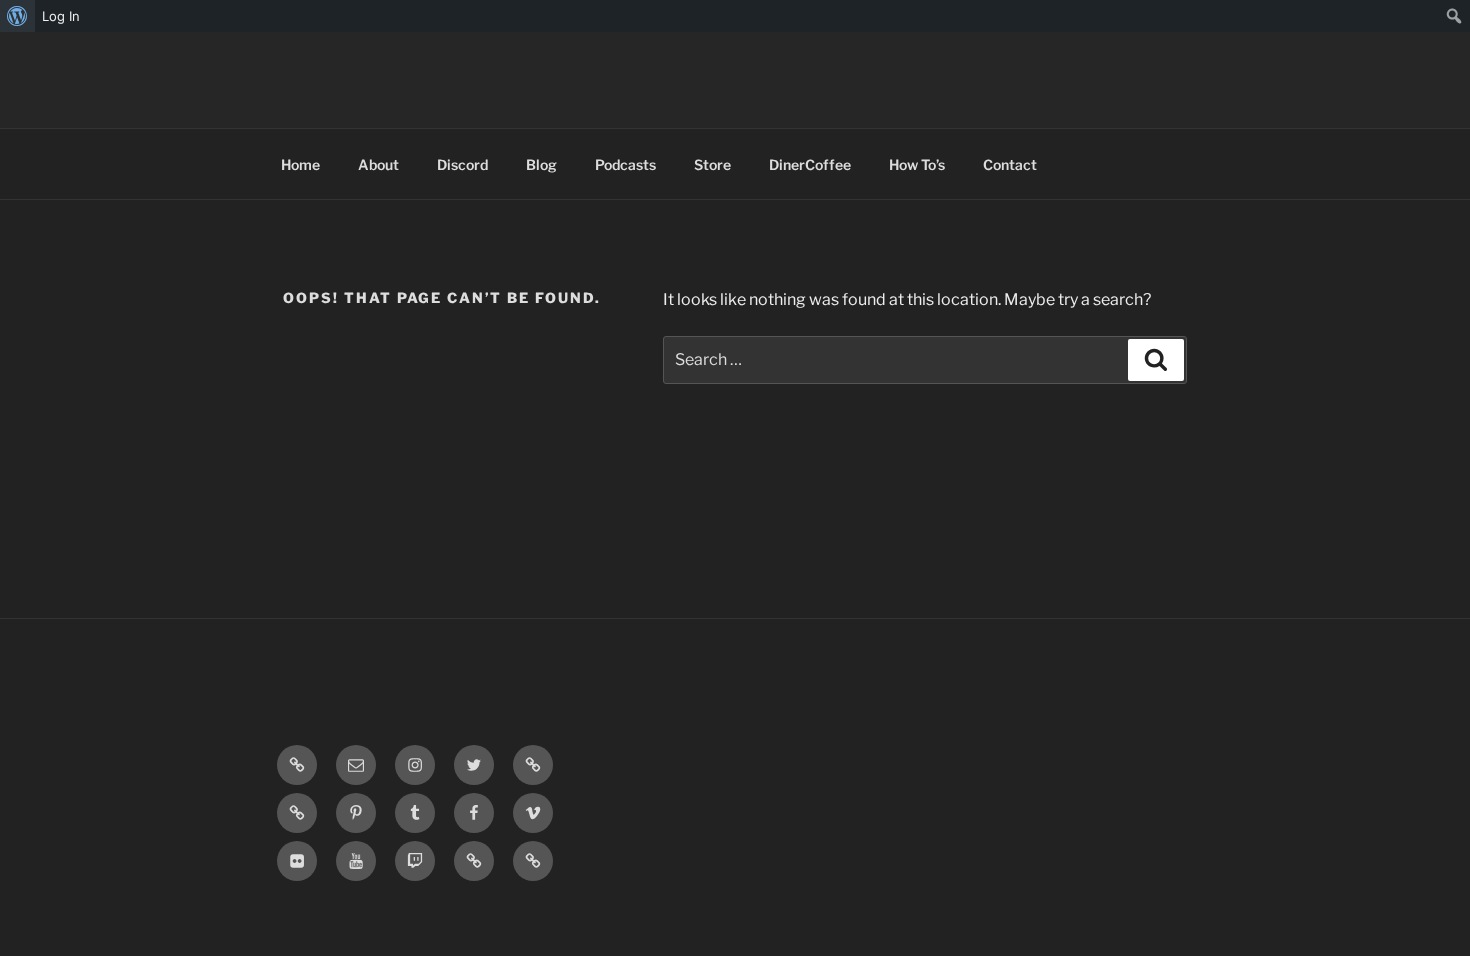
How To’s (917, 164)
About (378, 164)
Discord (462, 164)
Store (712, 164)
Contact (1010, 164)
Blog (541, 164)
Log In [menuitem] (61, 16)
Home (300, 164)
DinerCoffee (810, 164)
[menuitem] (17, 16)
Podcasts (625, 164)
